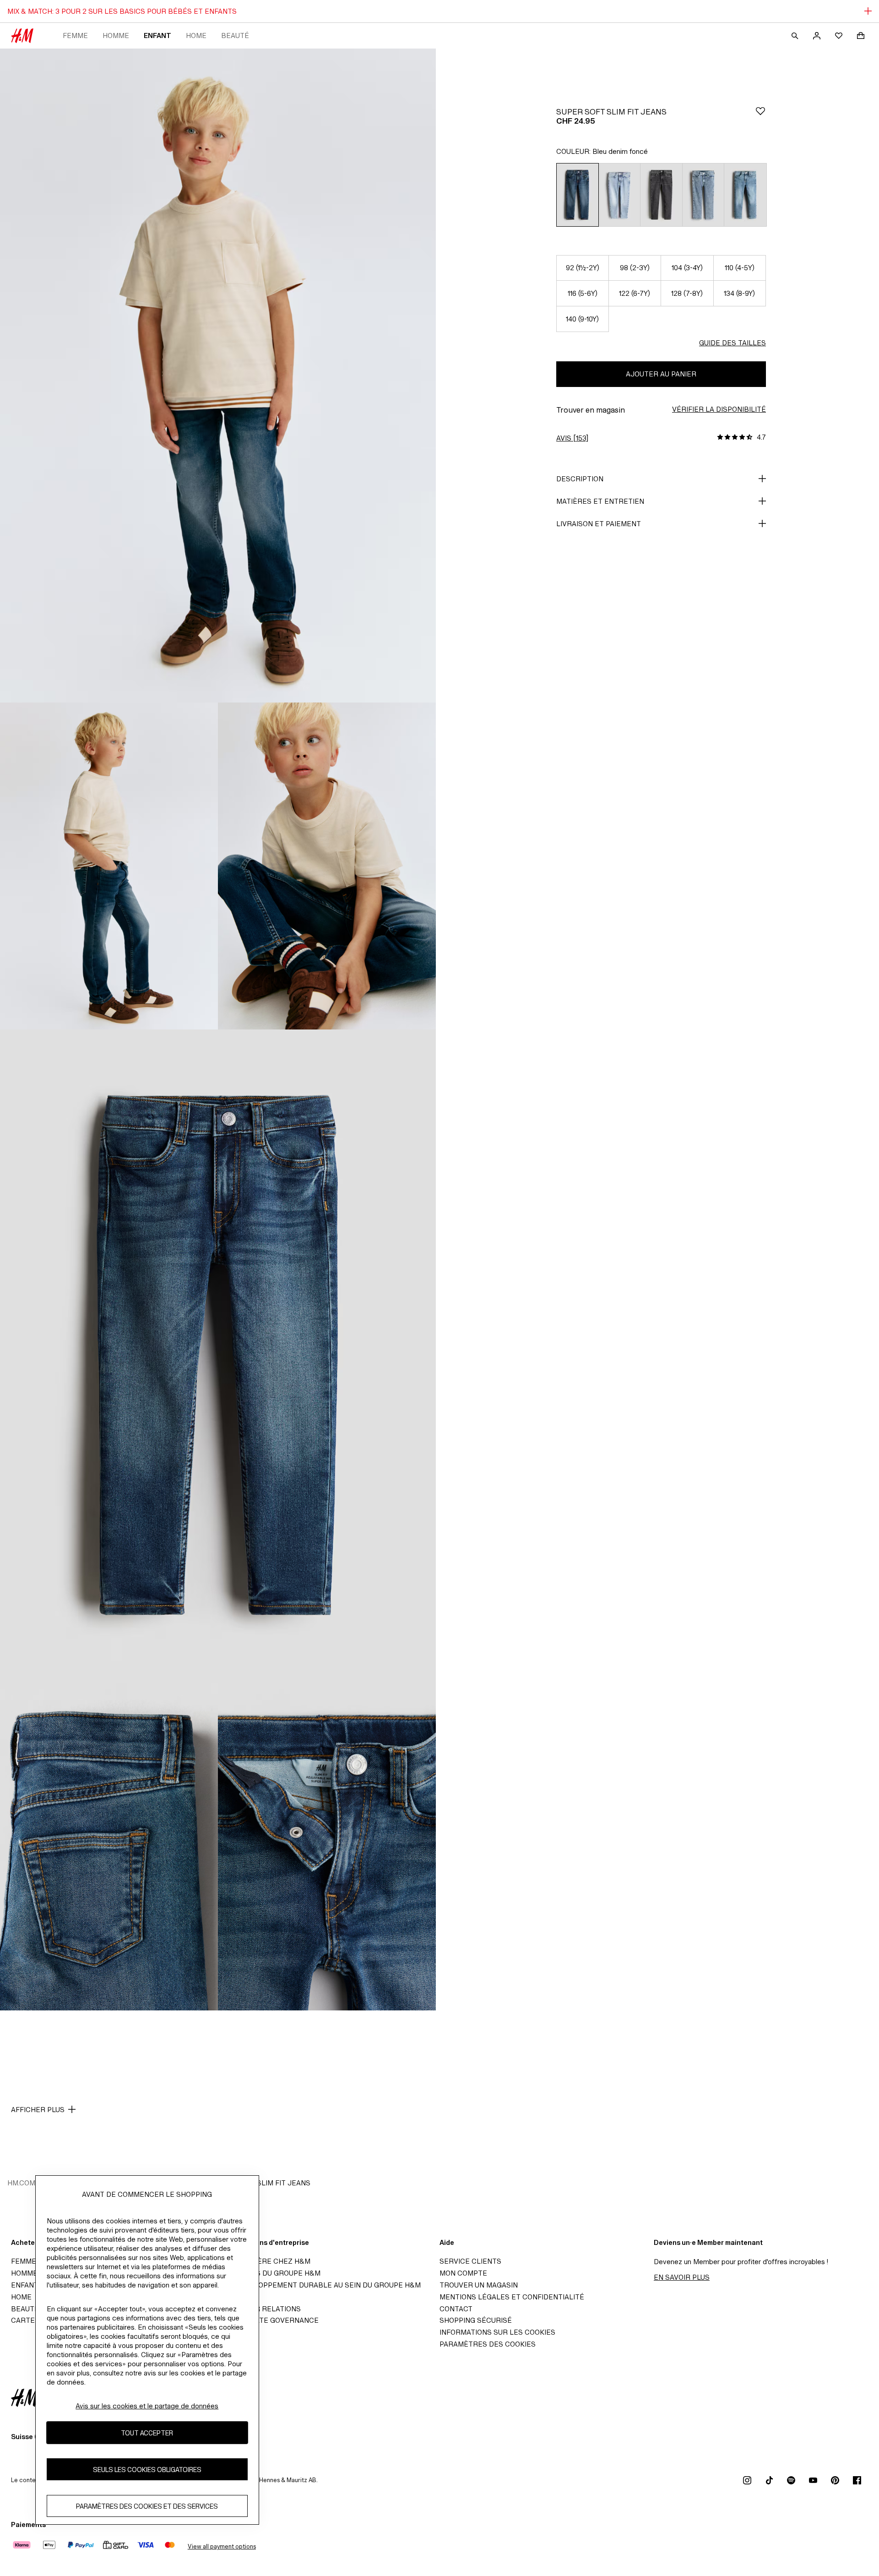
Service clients (470, 2261)
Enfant (157, 35)
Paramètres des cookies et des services (147, 2506)
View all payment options (222, 2546)
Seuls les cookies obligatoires (147, 2469)
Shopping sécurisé (476, 2320)
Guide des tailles (732, 343)
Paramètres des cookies (488, 2344)
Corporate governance (272, 2320)
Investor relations (263, 2309)
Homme (116, 35)
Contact (456, 2309)
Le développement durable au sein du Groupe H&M (323, 2285)
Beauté (235, 35)
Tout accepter (147, 2432)
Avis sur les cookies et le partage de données (147, 2406)
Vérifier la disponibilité (719, 409)
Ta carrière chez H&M (268, 2261)
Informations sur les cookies (497, 2332)
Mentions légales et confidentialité (512, 2297)
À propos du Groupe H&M (273, 2273)
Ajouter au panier (661, 374)
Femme (75, 35)
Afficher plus (38, 2110)
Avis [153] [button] (572, 438)
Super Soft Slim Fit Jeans (261, 2183)
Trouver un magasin (479, 2285)
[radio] (577, 195)
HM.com (21, 2183)
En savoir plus (682, 2277)
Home (196, 35)
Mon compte (463, 2273)
